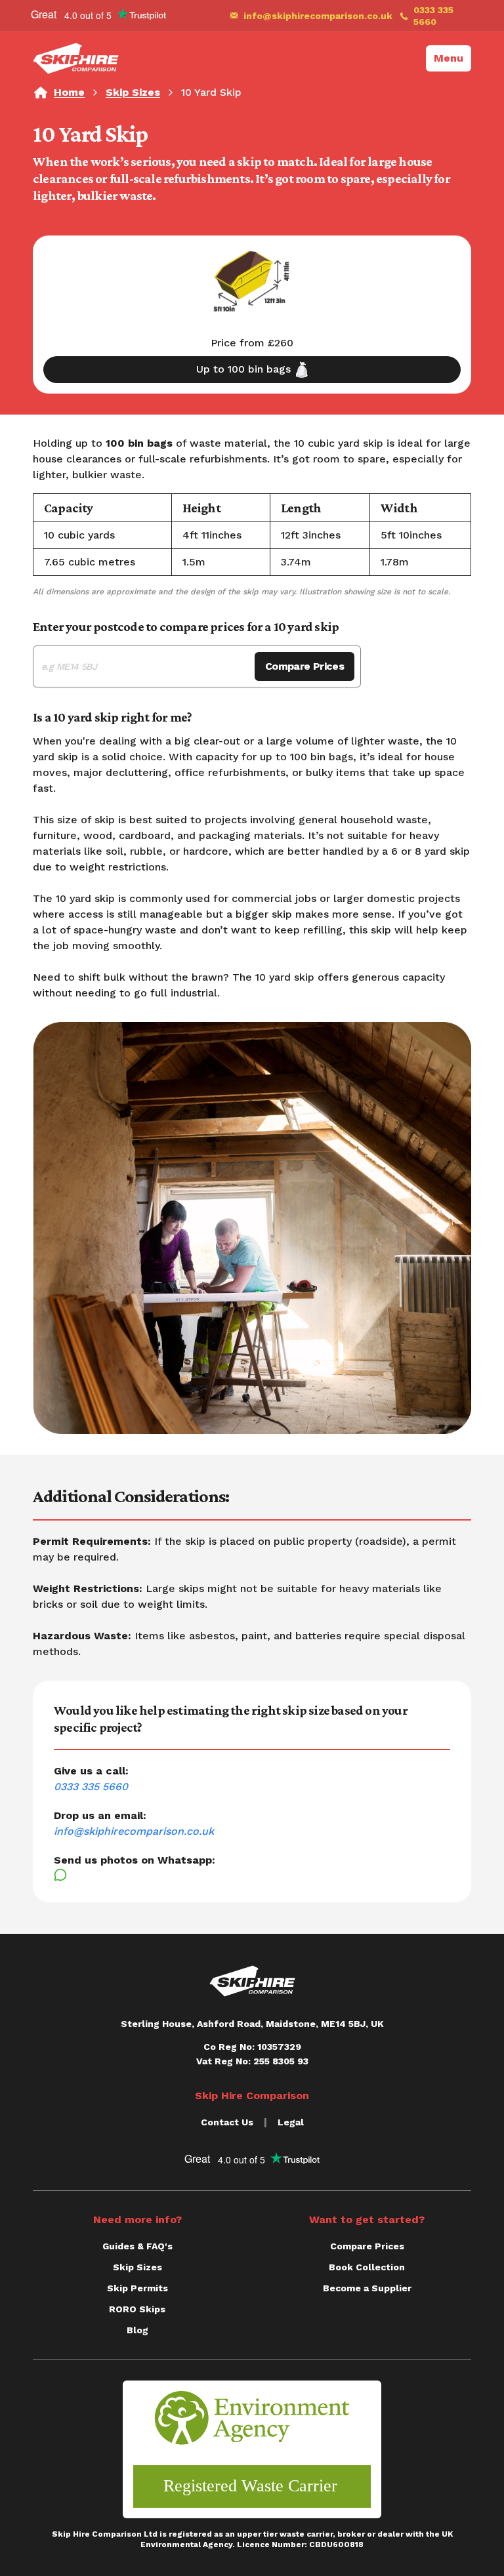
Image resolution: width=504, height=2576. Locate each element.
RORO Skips (137, 2309)
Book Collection (367, 2267)
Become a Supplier (367, 2288)
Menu (449, 58)
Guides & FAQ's (137, 2246)
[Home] (76, 58)
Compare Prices (304, 666)
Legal (291, 2122)
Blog (137, 2330)
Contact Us (227, 2122)
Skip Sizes (133, 92)
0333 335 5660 (433, 16)
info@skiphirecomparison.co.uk (314, 16)
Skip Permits (137, 2288)
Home (69, 92)
